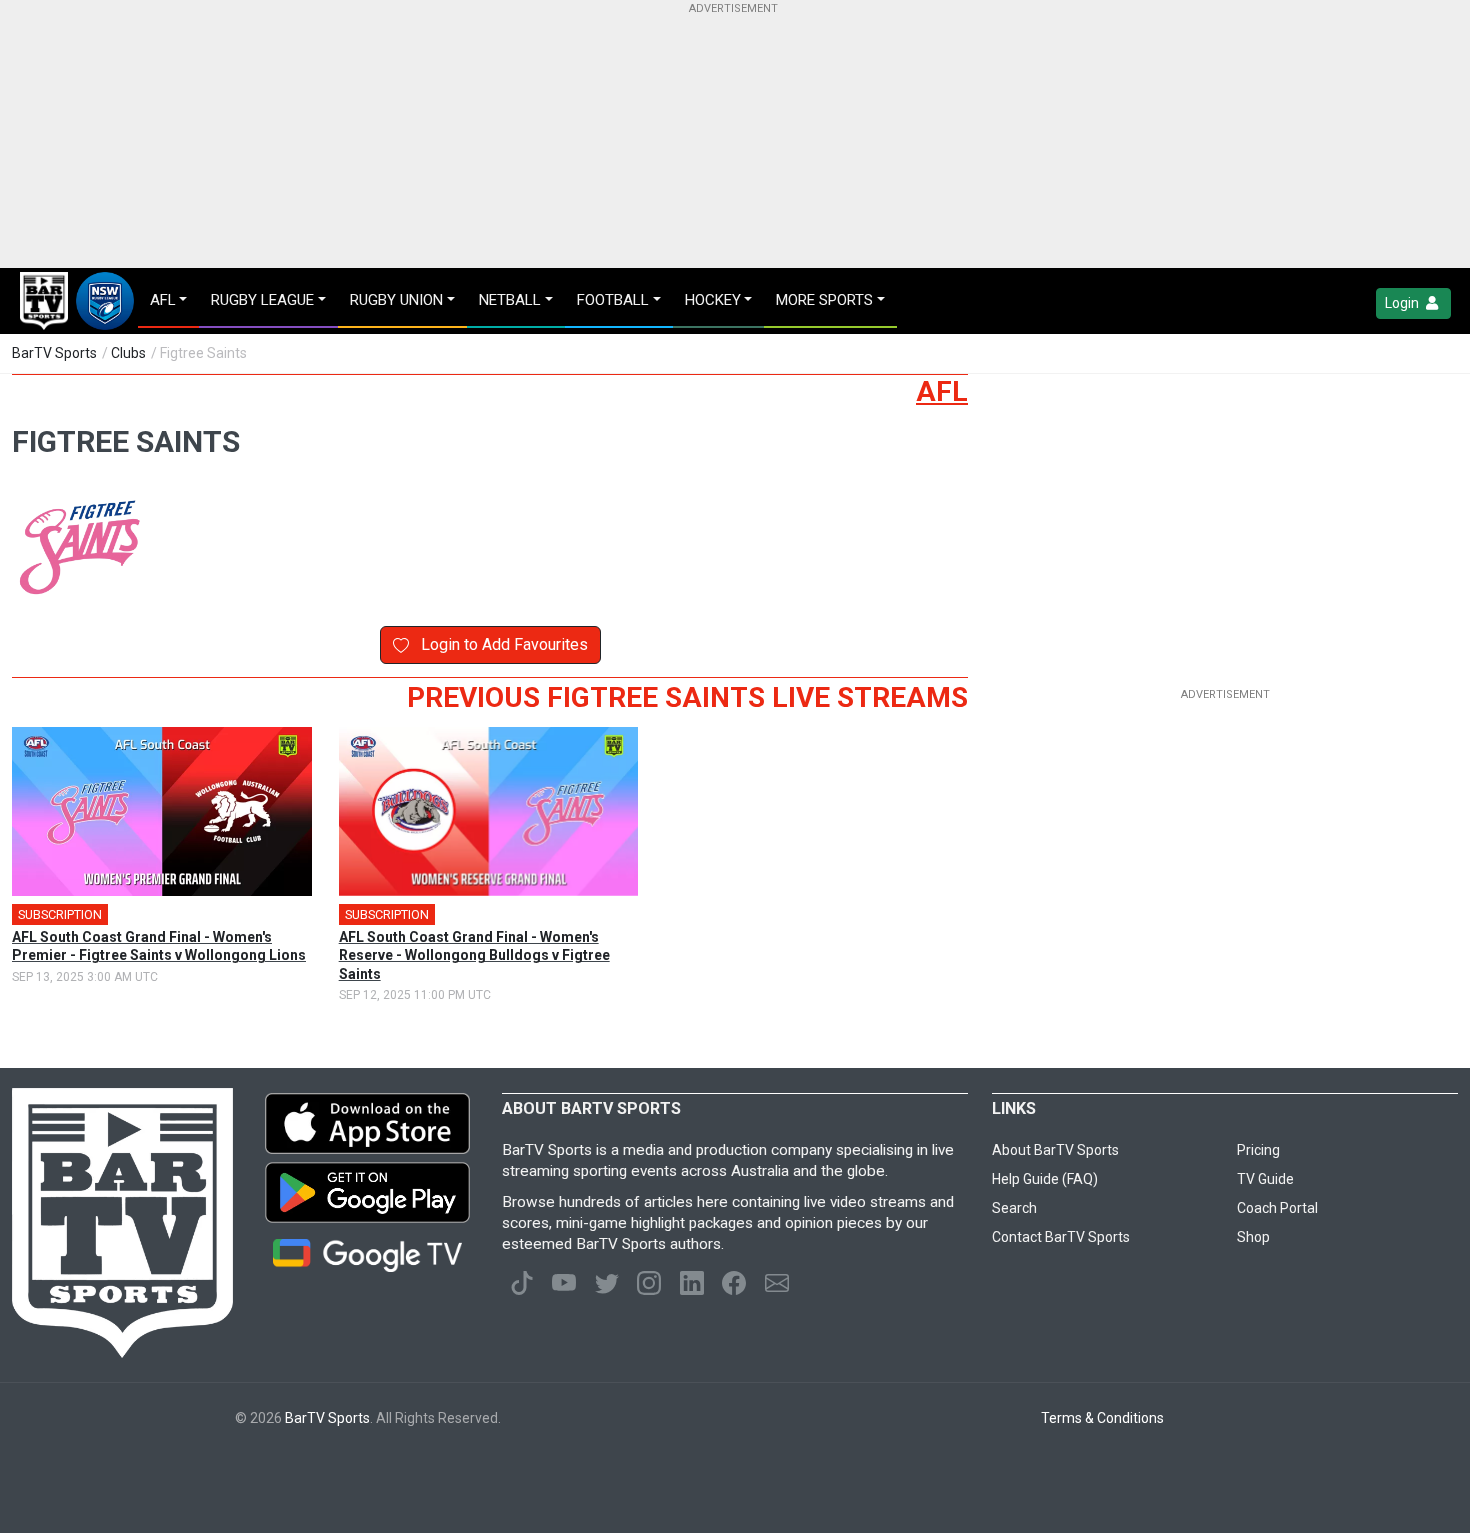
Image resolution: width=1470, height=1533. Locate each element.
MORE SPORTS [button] (824, 300)
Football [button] (613, 300)
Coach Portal (1277, 1208)
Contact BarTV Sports (1061, 1237)
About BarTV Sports (1055, 1150)
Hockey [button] (713, 300)
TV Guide (1265, 1179)
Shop (1253, 1237)
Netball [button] (510, 300)
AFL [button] (163, 300)
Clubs (128, 353)
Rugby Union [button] (396, 300)
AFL (942, 391)
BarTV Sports (54, 353)
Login (1403, 303)
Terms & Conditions (1102, 1418)
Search (1014, 1208)
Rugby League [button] (262, 300)
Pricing (1258, 1150)
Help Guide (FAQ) (1045, 1179)
